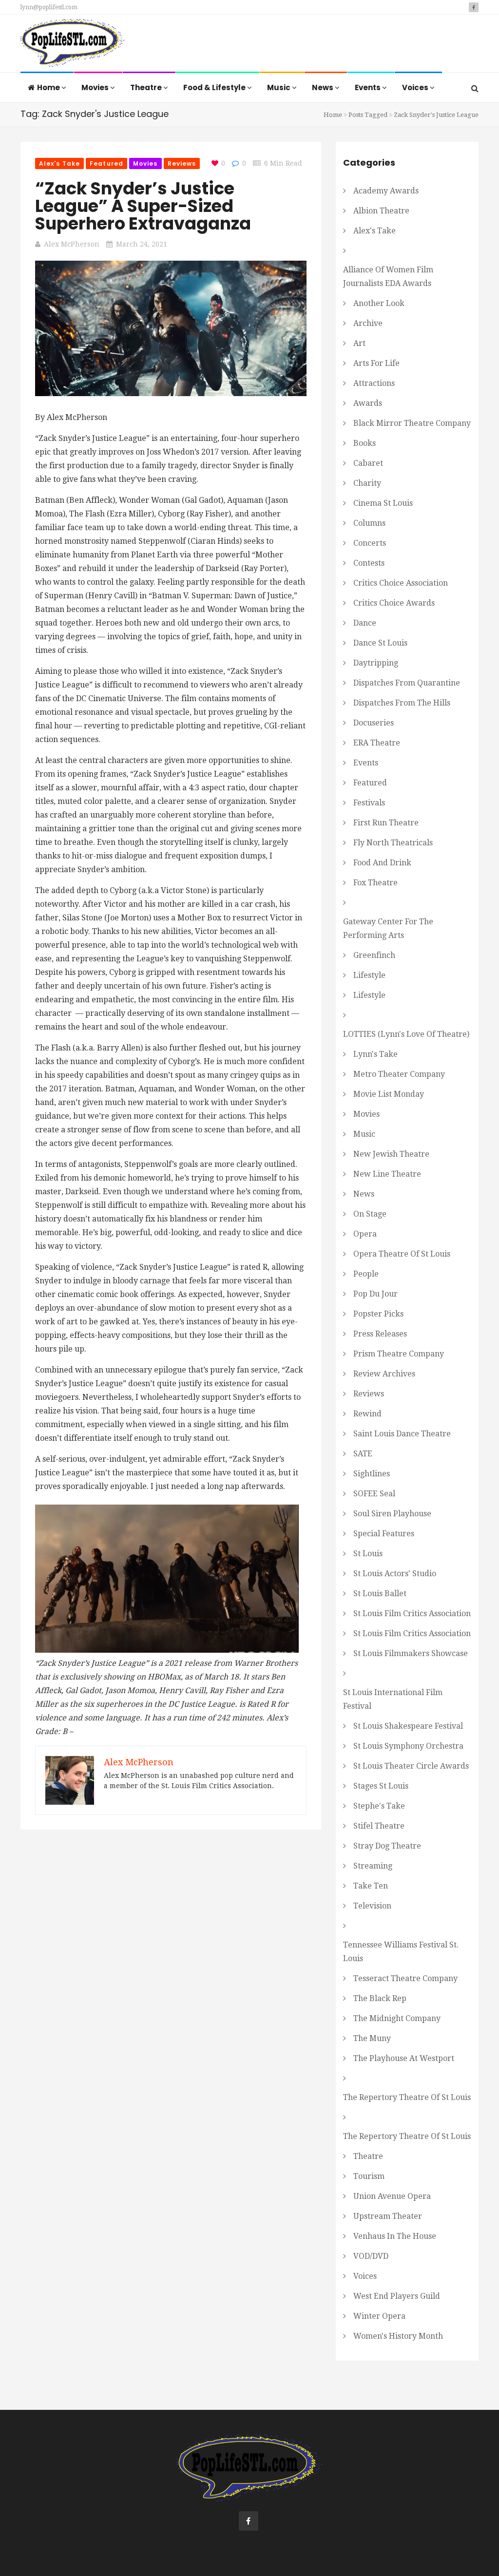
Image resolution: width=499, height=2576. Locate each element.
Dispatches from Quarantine (407, 683)
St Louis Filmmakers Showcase (411, 1653)
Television (372, 1906)
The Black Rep (380, 1998)
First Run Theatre (386, 823)
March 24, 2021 (142, 244)
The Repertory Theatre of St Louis (407, 2097)
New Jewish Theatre (391, 1154)
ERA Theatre (377, 743)
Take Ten (371, 1886)
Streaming (373, 1866)
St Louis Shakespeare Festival (408, 1726)
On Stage (370, 1214)
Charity (367, 483)
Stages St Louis (381, 1786)
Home (49, 87)
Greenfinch (374, 955)
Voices (416, 87)
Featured (106, 163)
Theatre (147, 87)
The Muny (372, 2038)
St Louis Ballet (380, 1593)
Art (359, 343)
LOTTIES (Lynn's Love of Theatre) (406, 1034)
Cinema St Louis (383, 503)
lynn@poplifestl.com (49, 7)
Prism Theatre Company (399, 1354)
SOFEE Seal (374, 1494)
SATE (363, 1454)
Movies (96, 87)
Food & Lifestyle (215, 87)
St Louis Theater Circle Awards (411, 1766)
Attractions (374, 383)
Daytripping (376, 663)
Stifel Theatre (379, 1826)
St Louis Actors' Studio (395, 1574)
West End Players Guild (397, 2296)
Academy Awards (386, 191)
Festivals (369, 803)
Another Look (379, 303)
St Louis (368, 1554)
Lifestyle (369, 975)
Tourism (369, 2176)
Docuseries (374, 723)
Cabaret (368, 463)
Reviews (182, 163)
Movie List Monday (389, 1094)
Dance (365, 623)
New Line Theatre (387, 1174)
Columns (369, 523)
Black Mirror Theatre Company (412, 423)
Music (279, 87)
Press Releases (380, 1334)
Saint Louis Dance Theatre (402, 1434)
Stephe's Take (379, 1806)
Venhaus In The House (395, 2236)
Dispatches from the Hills (402, 703)
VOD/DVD (371, 2256)
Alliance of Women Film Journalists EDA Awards (388, 277)
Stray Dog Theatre (387, 1846)
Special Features (384, 1534)
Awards (368, 403)
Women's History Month (398, 2336)
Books (365, 443)
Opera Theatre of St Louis (402, 1254)
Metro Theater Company (399, 1074)
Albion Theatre (381, 211)
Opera (365, 1234)
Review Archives (384, 1374)
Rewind (367, 1414)
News (323, 87)
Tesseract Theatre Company (405, 1978)
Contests (369, 563)
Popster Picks (378, 1314)
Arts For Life (376, 363)
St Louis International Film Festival (393, 1699)
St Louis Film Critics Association (412, 1613)
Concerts (370, 543)
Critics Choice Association (401, 583)
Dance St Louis (380, 643)
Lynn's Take (375, 1054)
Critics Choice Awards (394, 603)
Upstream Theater (388, 2216)
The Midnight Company (397, 2018)
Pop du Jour (375, 1294)
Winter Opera (379, 2316)
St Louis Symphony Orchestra (408, 1746)
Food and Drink (382, 863)
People (366, 1274)
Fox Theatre (375, 883)
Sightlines (372, 1474)
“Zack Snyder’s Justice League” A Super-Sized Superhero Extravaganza (143, 206)
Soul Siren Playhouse (392, 1514)
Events (368, 87)
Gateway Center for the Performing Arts (388, 928)
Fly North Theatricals (393, 843)
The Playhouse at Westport (404, 2058)
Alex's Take (59, 163)
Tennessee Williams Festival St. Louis (401, 1952)
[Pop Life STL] (72, 44)
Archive (368, 323)
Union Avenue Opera (392, 2196)
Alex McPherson (72, 244)
